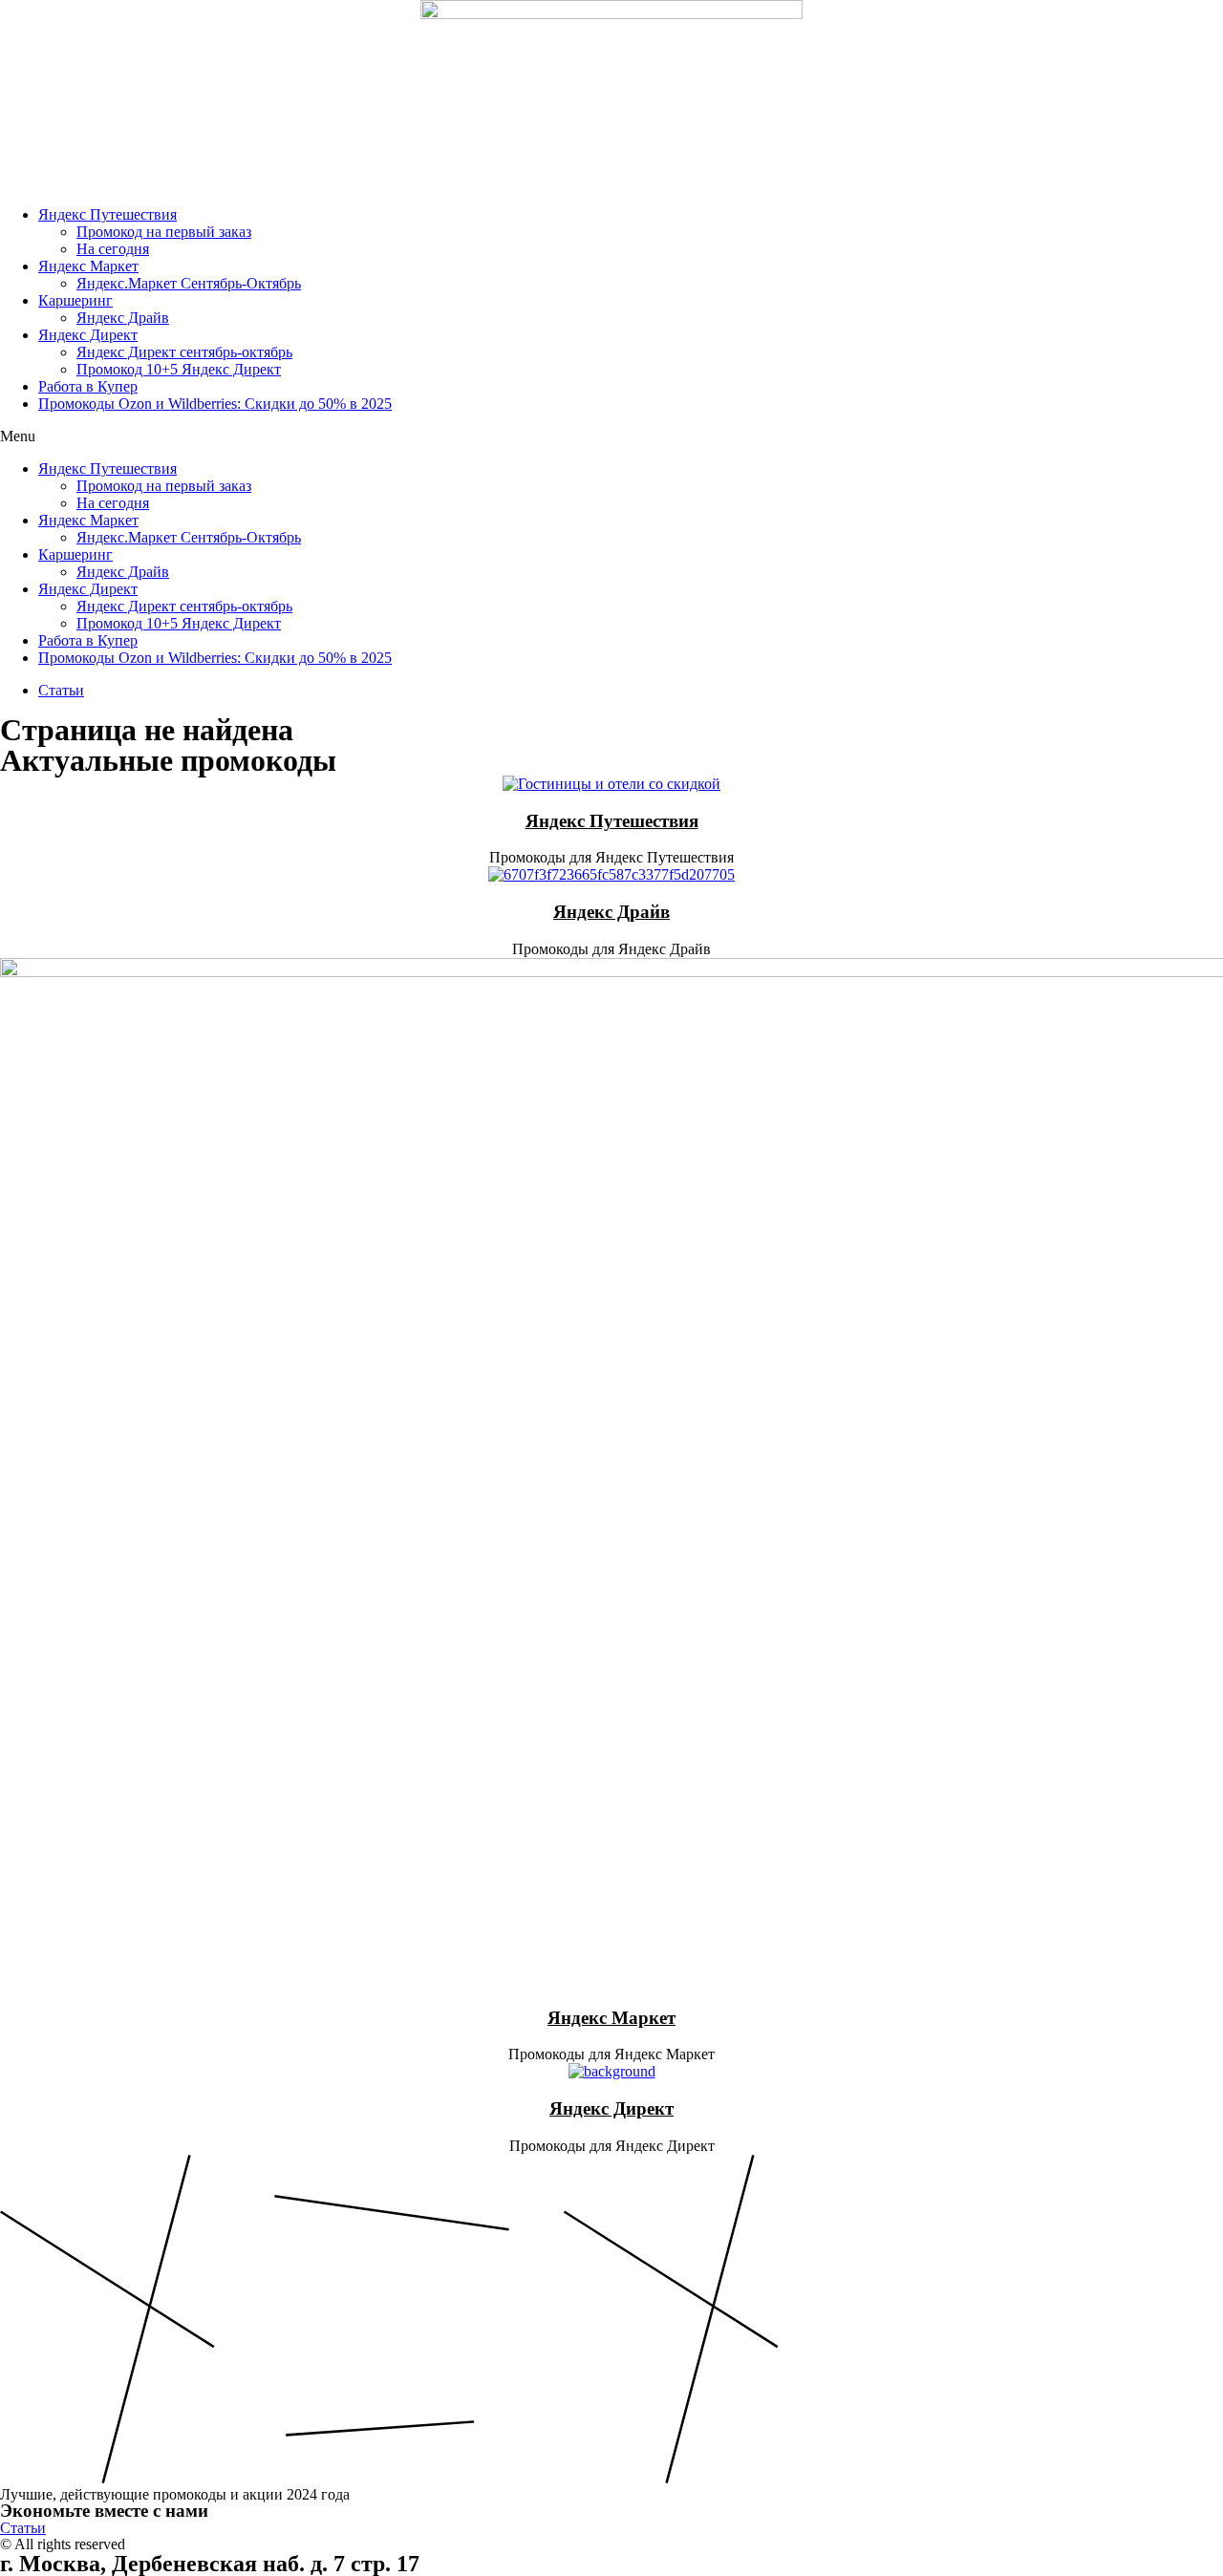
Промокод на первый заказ (164, 232)
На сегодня (113, 249)
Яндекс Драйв (123, 318)
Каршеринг (75, 300)
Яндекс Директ (88, 335)
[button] (611, 436)
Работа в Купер (88, 386)
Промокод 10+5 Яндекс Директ (179, 369)
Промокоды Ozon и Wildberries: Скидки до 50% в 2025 (215, 404)
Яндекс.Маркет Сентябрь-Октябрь (189, 283)
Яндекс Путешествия (107, 214)
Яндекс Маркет (88, 266)
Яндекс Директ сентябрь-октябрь (184, 352)
